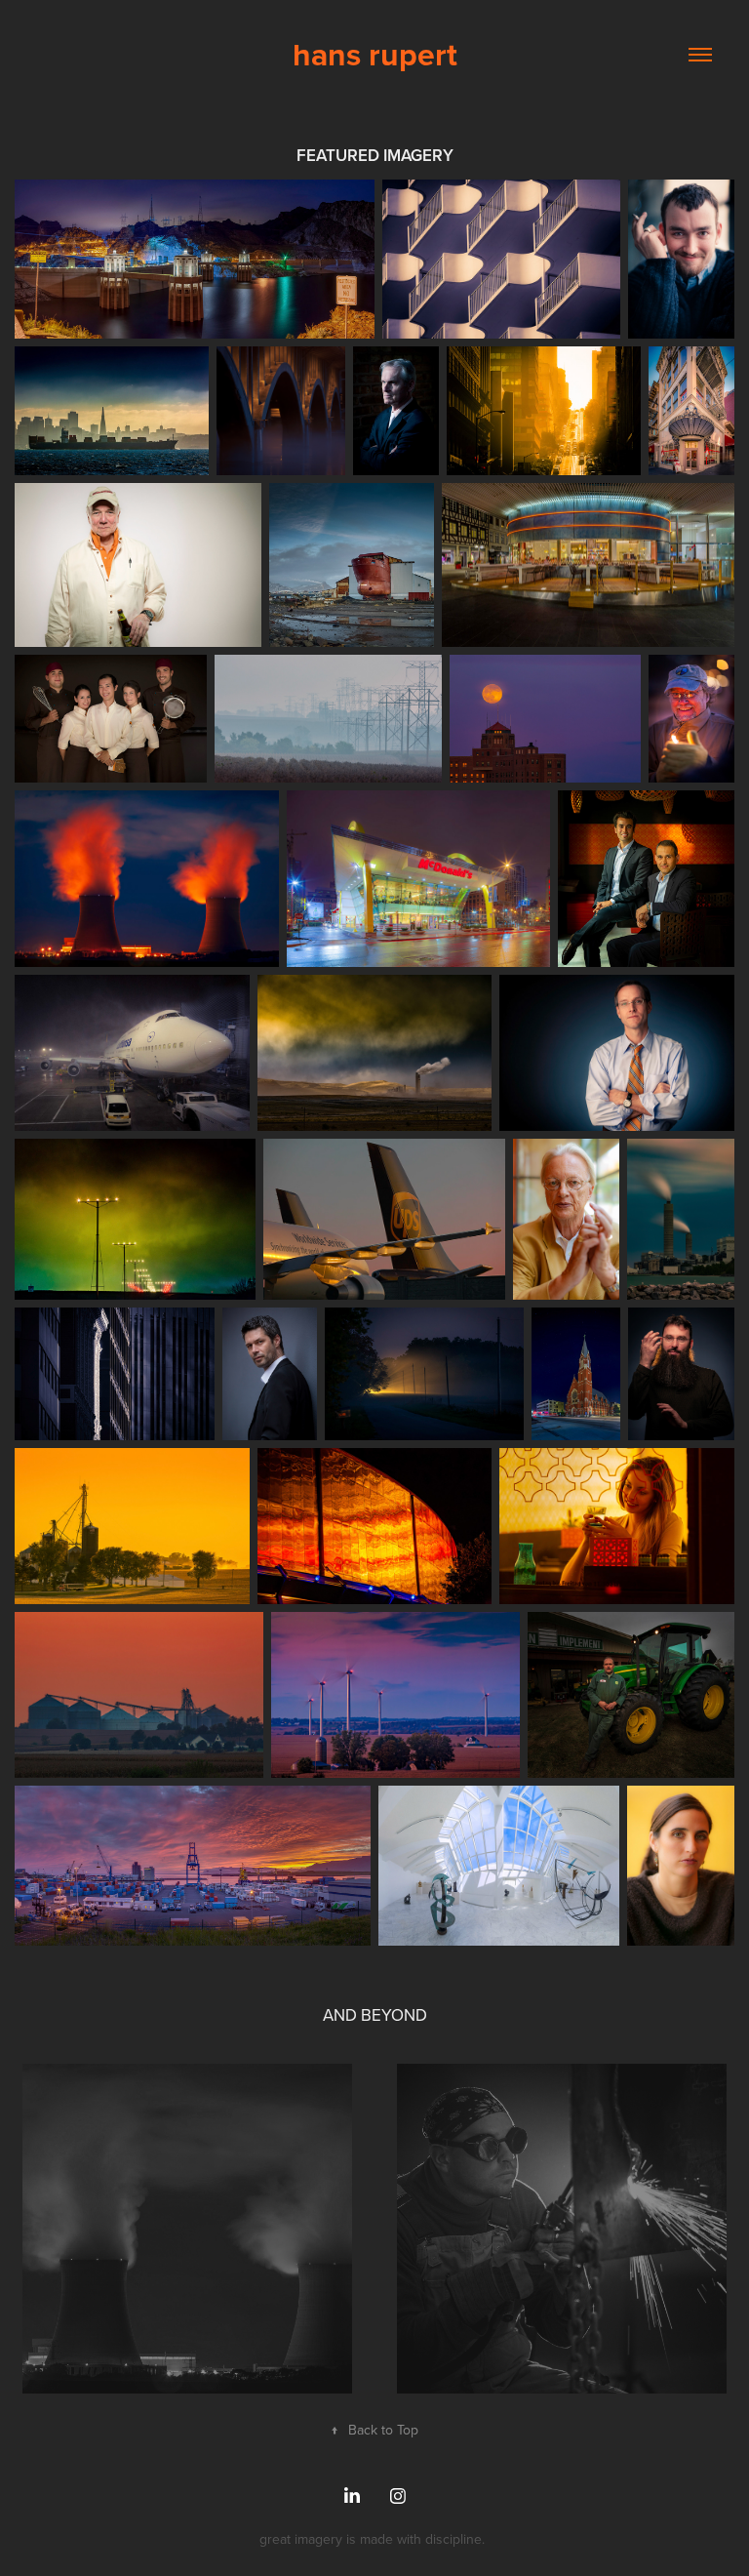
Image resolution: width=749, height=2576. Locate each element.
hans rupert (375, 54)
